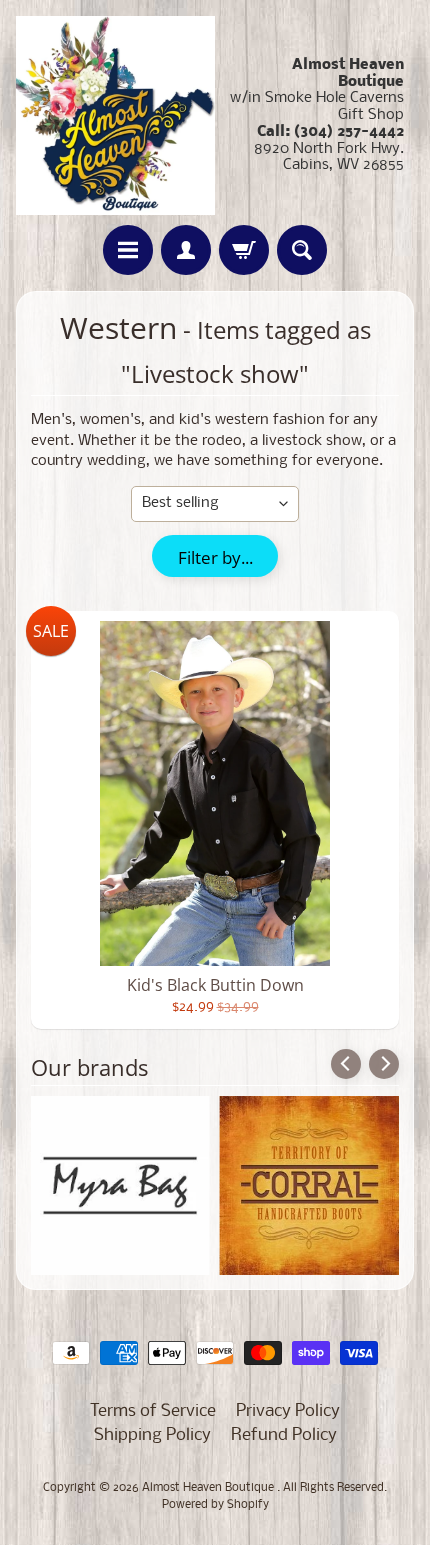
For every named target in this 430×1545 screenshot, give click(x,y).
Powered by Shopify (215, 1505)
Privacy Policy (288, 1411)
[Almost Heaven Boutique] (115, 115)
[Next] (384, 1064)
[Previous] (346, 1064)
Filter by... (215, 557)
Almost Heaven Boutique (209, 1488)
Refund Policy (284, 1435)
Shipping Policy (152, 1435)
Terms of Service (153, 1411)
